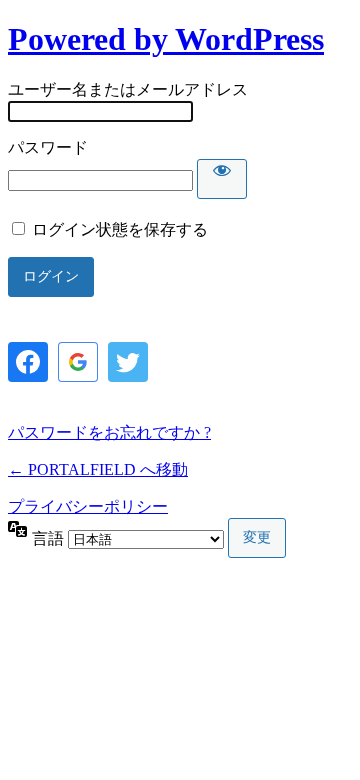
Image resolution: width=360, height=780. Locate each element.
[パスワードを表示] (222, 179)
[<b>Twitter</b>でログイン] (128, 362)
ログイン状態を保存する (120, 229)
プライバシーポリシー (88, 506)
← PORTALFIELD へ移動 (98, 469)
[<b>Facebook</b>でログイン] (28, 362)
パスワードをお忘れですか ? (109, 432)
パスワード (48, 147)
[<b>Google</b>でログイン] (78, 362)
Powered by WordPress (166, 39)
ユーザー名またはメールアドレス (128, 89)
